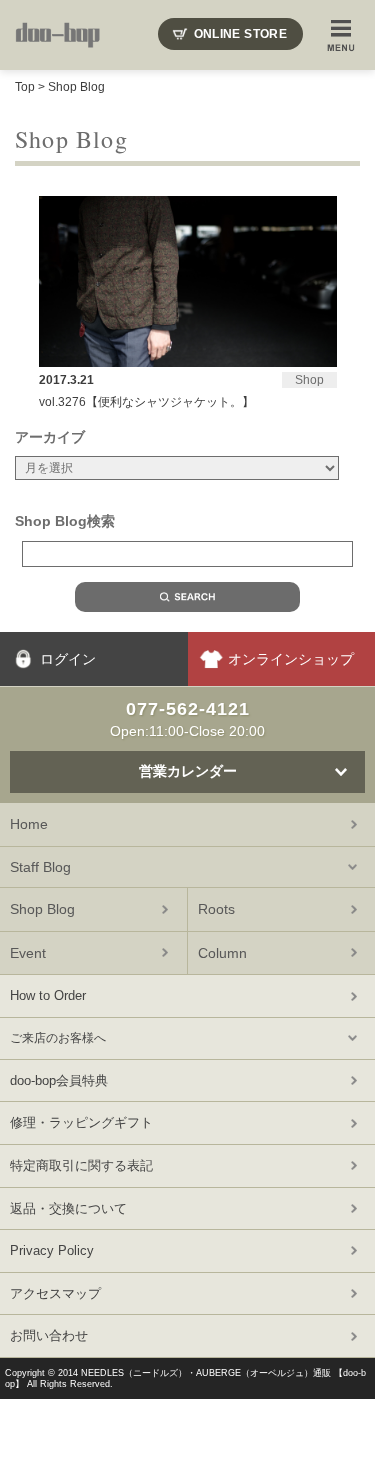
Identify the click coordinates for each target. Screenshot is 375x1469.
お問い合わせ (49, 1335)
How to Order (48, 995)
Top (25, 87)
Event (28, 953)
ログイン (68, 659)
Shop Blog (76, 87)
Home (29, 824)
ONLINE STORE (240, 34)
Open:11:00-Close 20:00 (187, 719)
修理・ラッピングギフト (81, 1122)
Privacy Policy (52, 1250)
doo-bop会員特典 (59, 1080)
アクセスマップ (55, 1293)
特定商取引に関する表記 (81, 1165)
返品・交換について (68, 1208)
